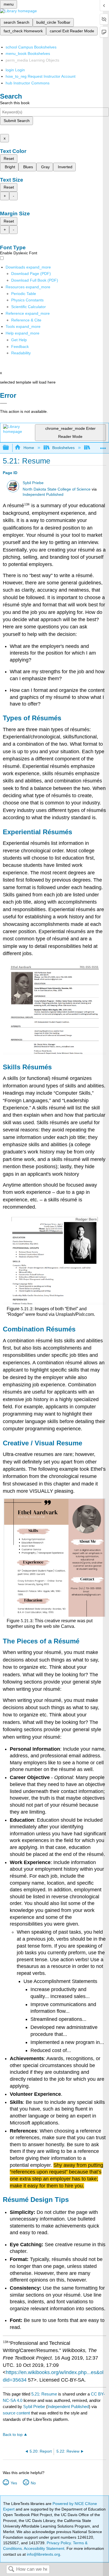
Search (11, 2569)
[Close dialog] (3, 403)
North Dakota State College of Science (57, 489)
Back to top (13, 2435)
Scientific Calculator (29, 307)
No (33, 2483)
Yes (14, 2483)
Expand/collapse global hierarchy (10, 448)
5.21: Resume (44, 2394)
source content (16, 2413)
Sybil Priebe (33, 483)
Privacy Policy (59, 2543)
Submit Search (17, 121)
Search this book (15, 103)
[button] (20, 347)
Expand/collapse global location (103, 446)
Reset (9, 158)
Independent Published (43, 495)
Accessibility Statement (44, 2548)
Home (29, 448)
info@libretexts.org (43, 2554)
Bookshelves (63, 448)
